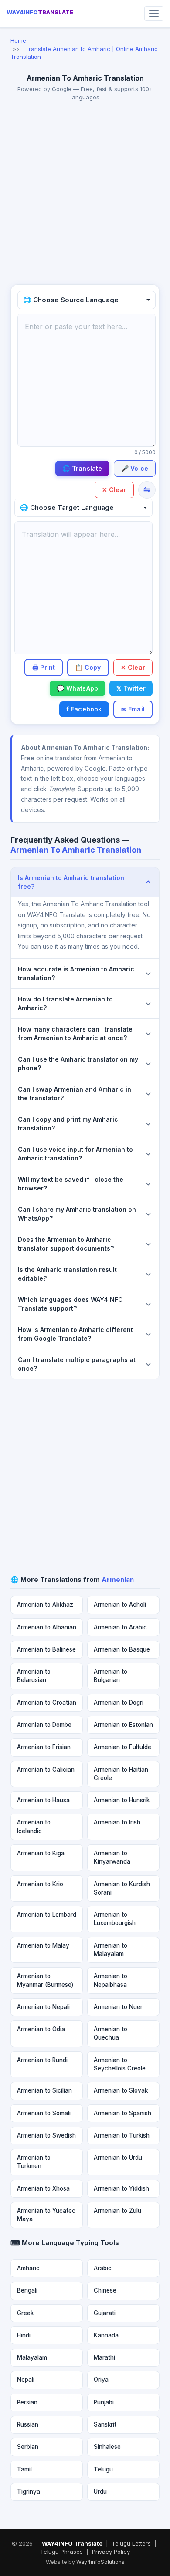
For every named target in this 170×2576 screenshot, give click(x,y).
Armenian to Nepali (43, 2007)
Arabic (103, 2268)
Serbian (28, 2447)
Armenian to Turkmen (34, 2162)
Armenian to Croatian (47, 1703)
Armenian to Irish (117, 1822)
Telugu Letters (131, 2543)
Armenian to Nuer (118, 2007)
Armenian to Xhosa (43, 2188)
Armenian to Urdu (118, 2158)
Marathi (104, 2357)
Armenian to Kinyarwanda (112, 1857)
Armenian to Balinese (46, 1649)
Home (18, 40)
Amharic (28, 2268)
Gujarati (105, 2313)
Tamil (24, 2469)
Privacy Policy (111, 2552)
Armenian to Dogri (119, 1703)
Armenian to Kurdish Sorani (122, 1888)
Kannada (106, 2335)
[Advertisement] (85, 195)
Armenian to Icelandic (34, 1826)
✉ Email (133, 709)
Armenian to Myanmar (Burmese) (45, 1980)
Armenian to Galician (46, 1770)
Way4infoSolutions (100, 2562)
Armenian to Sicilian (44, 2090)
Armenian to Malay (43, 1945)
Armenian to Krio (40, 1884)
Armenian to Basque (122, 1649)
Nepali (26, 2380)
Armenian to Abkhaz (45, 1605)
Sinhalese (107, 2447)
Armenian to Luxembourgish (115, 1919)
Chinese (105, 2290)
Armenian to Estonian (123, 1725)
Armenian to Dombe (44, 1725)
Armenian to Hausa (43, 1800)
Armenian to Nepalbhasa (110, 1980)
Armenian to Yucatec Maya (46, 2215)
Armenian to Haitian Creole (121, 1774)
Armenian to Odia (41, 2029)
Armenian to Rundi (42, 2060)
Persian (27, 2402)
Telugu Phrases (61, 2552)
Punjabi (104, 2402)
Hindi (24, 2335)
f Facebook (84, 709)
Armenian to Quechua (110, 2033)
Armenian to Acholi (120, 1605)
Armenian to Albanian (47, 1627)
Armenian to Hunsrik (122, 1800)
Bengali (27, 2290)
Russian (28, 2424)
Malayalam (32, 2357)
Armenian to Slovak (121, 2090)
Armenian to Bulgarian (110, 1676)
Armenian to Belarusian (34, 1676)
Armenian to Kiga (41, 1853)
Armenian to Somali (44, 2113)
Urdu (100, 2492)
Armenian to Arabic (120, 1627)
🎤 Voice (135, 468)
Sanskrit (105, 2424)
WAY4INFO (40, 12)
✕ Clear (114, 490)
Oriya (101, 2380)
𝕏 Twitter (131, 688)
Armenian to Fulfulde (122, 1747)
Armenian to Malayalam (110, 1950)
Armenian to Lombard (47, 1915)
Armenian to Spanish (122, 2113)
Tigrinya (29, 2492)
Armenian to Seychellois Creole (120, 2064)
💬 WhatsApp (77, 688)
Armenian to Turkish (122, 2135)
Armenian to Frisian (44, 1747)
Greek (25, 2313)
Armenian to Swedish (46, 2135)
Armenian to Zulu (117, 2211)
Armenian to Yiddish (121, 2188)
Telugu (103, 2469)
